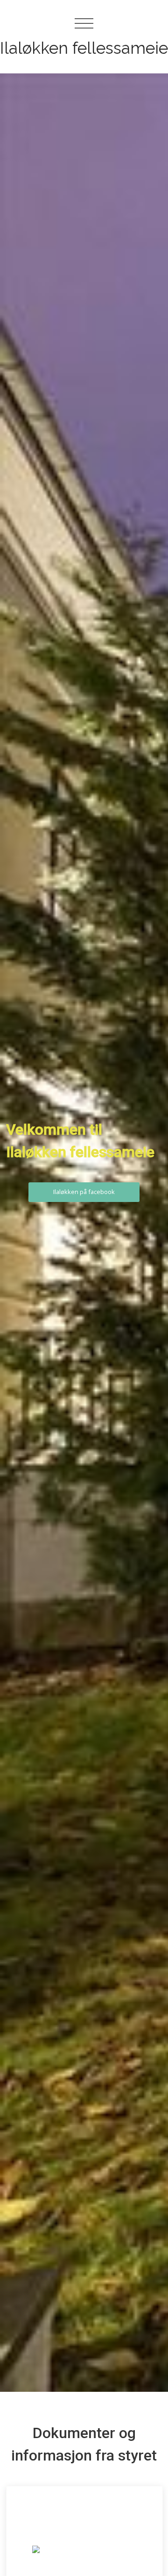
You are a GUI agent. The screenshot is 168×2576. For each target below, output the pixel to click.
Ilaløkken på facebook (84, 1192)
